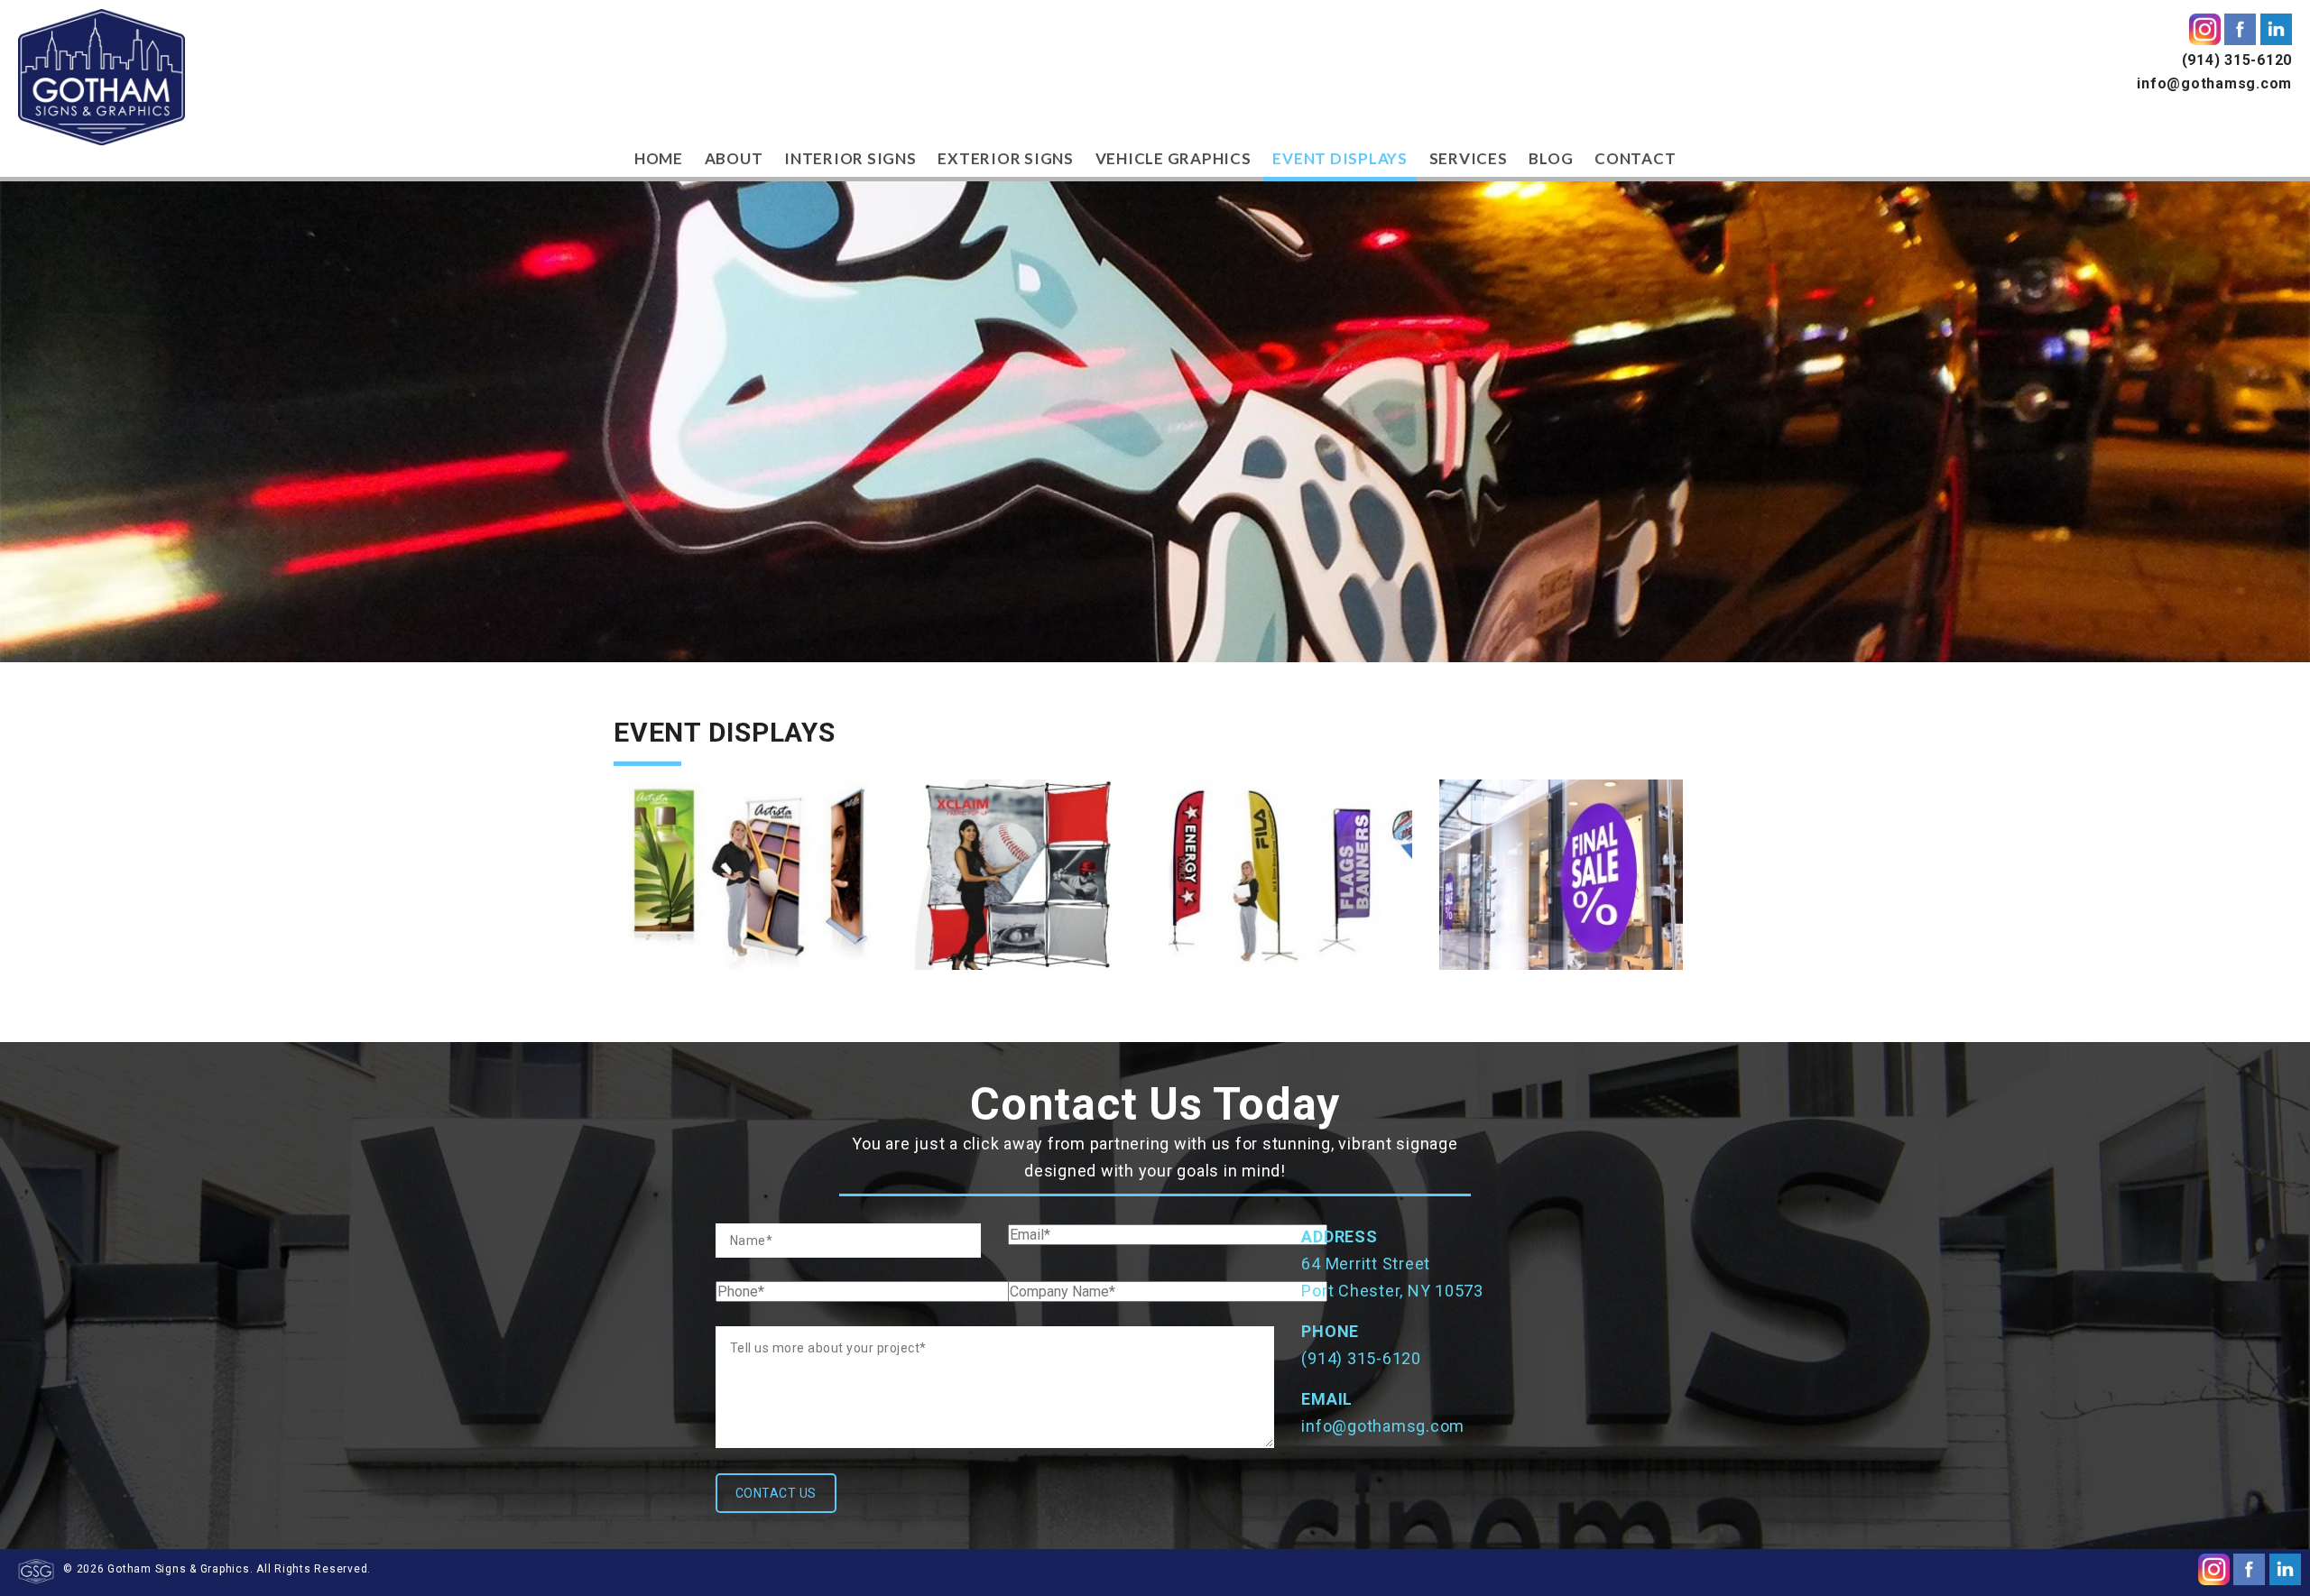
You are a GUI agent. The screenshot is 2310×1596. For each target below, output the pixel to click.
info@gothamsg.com (2214, 83)
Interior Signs (850, 158)
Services (1469, 158)
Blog (1551, 158)
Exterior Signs (1006, 158)
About (734, 158)
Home (659, 158)
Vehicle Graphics (1173, 158)
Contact (1635, 158)
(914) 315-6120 (2237, 60)
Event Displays (1340, 158)
